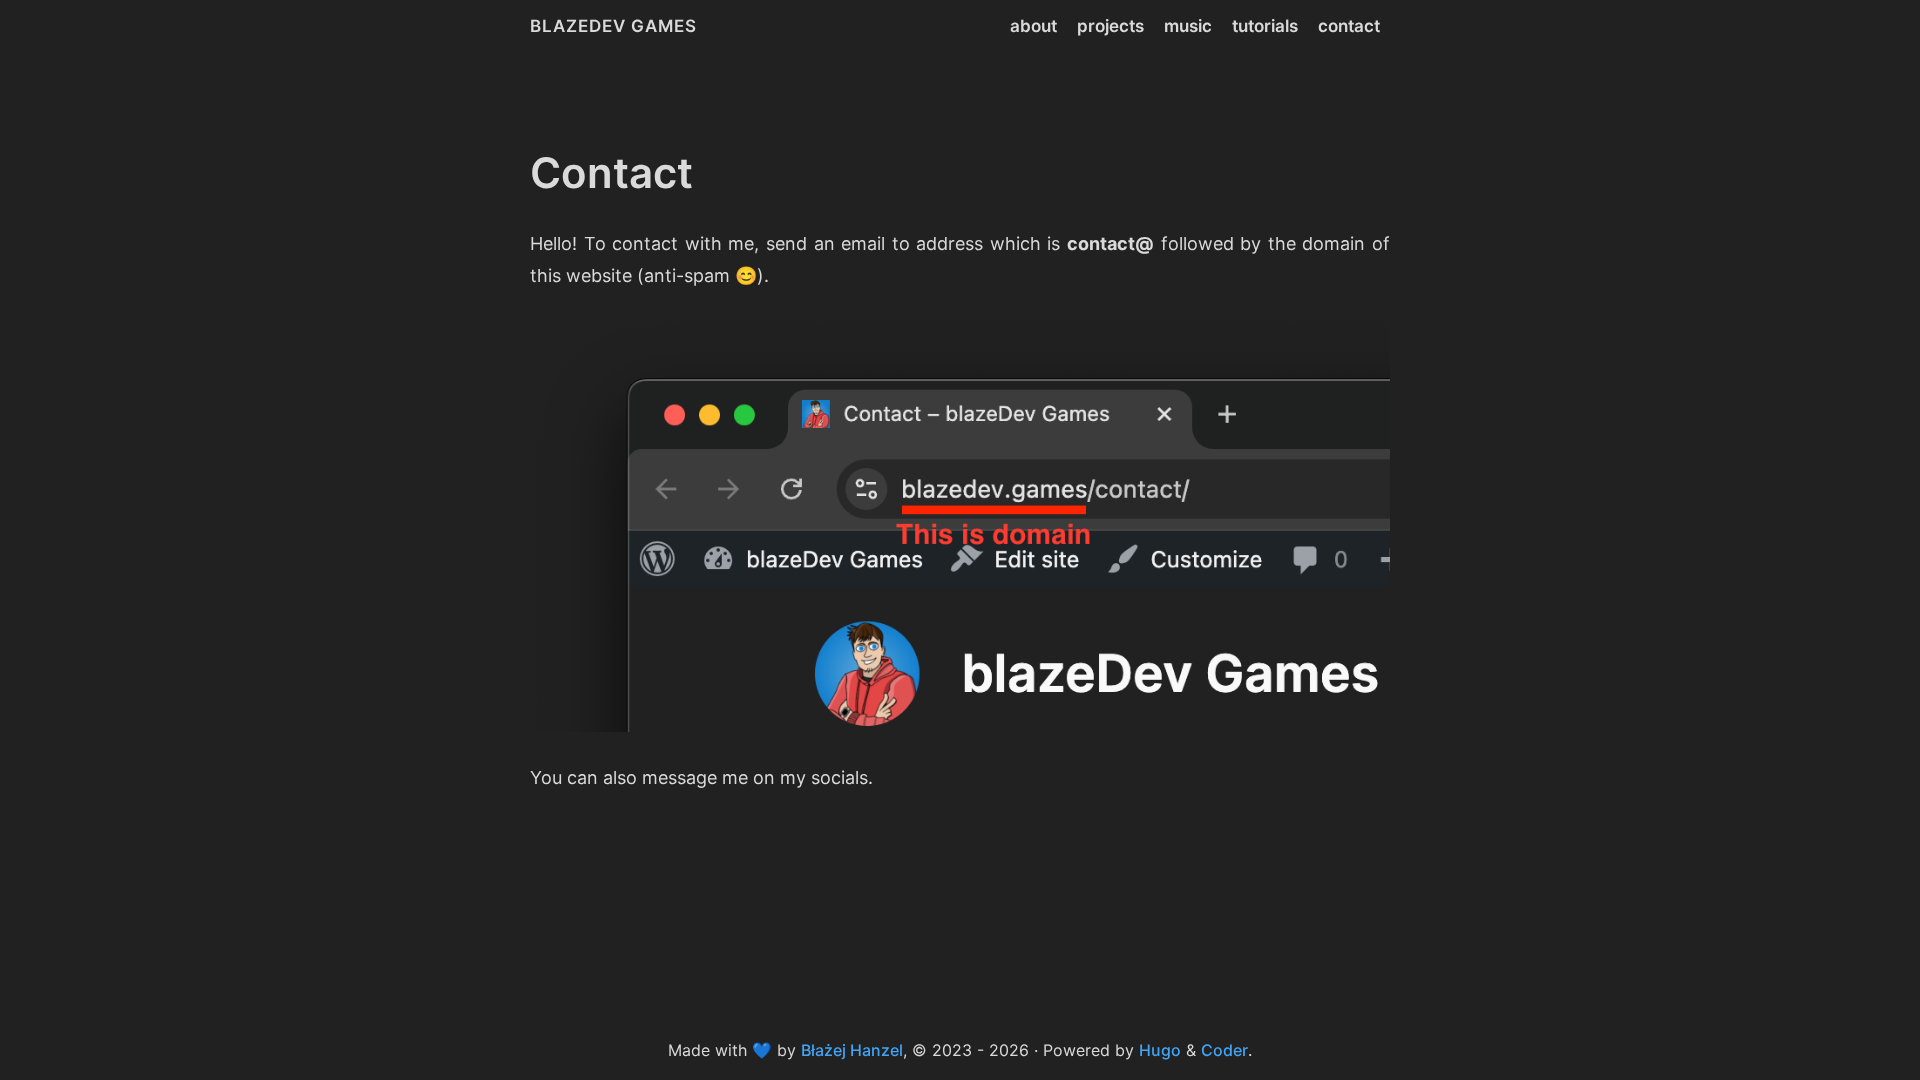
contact (1349, 26)
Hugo (1160, 1050)
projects (1110, 26)
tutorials (1265, 26)
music (1188, 26)
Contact (611, 172)
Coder (1224, 1050)
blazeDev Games (613, 26)
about (1033, 26)
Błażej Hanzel (852, 1050)
